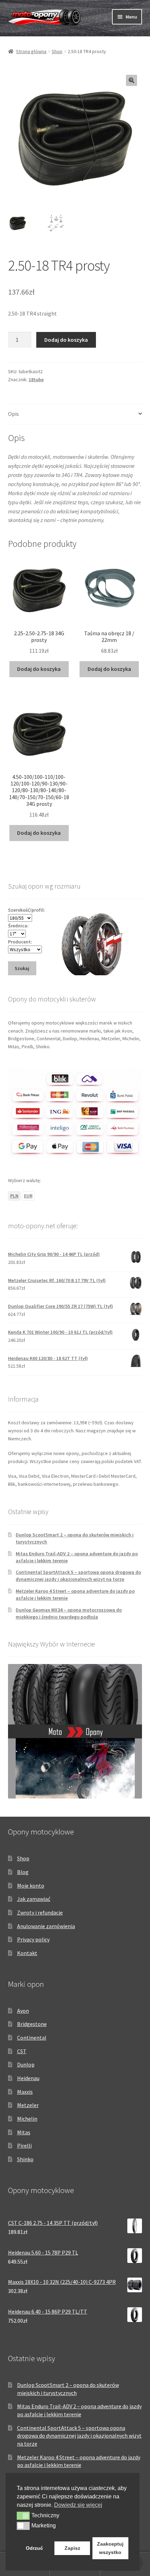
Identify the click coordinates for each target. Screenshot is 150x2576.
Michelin (27, 2119)
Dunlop (26, 2064)
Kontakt (27, 1953)
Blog (23, 1872)
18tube (36, 379)
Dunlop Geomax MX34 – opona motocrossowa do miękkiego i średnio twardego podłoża (69, 1613)
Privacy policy (33, 1939)
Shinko (25, 2159)
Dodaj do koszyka (66, 340)
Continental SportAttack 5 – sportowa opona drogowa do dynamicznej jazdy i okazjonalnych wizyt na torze (78, 1576)
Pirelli (24, 2146)
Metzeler (28, 2105)
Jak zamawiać (34, 1899)
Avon (23, 2011)
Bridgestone (32, 2024)
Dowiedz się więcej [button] (78, 2505)
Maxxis (25, 2092)
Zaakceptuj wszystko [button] (110, 2548)
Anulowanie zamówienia (46, 1926)
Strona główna (31, 51)
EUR (28, 1196)
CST (22, 2051)
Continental (32, 2038)
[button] (132, 80)
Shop (57, 51)
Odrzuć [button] (34, 2548)
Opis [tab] (13, 414)
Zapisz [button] (72, 2548)
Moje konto (31, 1886)
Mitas (24, 2132)
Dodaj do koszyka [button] (39, 669)
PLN (14, 1196)
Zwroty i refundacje (40, 1912)
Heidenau (28, 2078)
